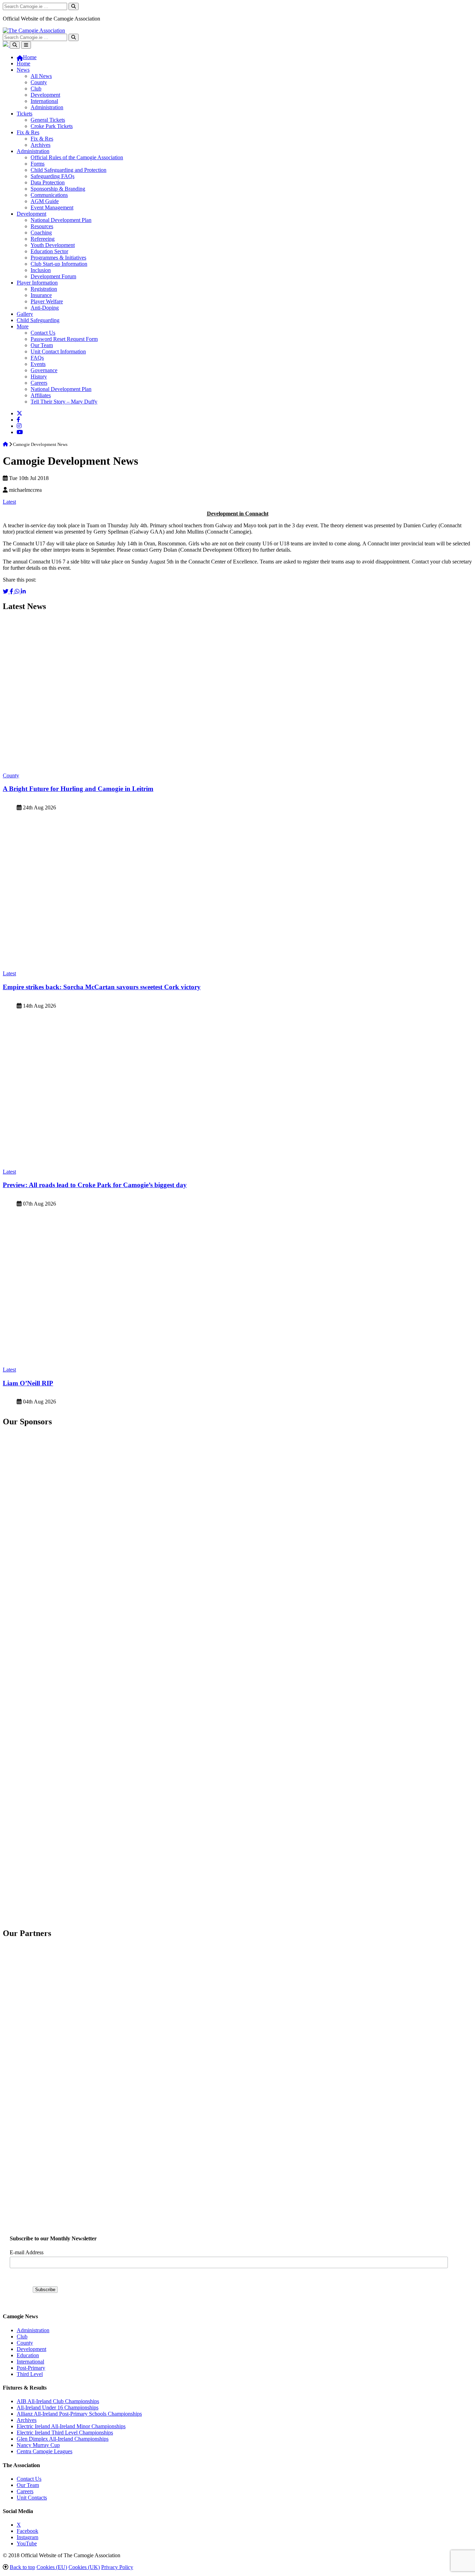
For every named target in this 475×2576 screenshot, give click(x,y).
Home (23, 63)
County (39, 82)
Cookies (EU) (52, 2567)
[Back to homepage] (34, 30)
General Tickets (48, 120)
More (23, 326)
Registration (44, 289)
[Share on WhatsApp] (18, 591)
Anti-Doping (45, 308)
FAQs (37, 358)
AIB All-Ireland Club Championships (58, 2401)
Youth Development (53, 245)
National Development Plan (61, 220)
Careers (39, 383)
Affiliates (41, 395)
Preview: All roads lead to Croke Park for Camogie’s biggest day (95, 1185)
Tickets (25, 114)
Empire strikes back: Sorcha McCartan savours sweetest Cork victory (102, 987)
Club (36, 89)
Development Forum (53, 276)
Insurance (41, 295)
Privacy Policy (117, 2567)
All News (41, 76)
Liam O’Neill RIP (28, 1383)
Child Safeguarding (38, 320)
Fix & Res (28, 132)
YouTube (27, 2543)
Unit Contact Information (58, 351)
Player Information (37, 283)
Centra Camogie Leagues (45, 2451)
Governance (44, 370)
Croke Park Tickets (52, 126)
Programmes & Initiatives (58, 258)
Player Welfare (47, 301)
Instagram (27, 2537)
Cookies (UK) (84, 2567)
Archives (41, 145)
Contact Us (43, 333)
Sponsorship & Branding (58, 189)
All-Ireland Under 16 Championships (58, 2407)
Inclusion (41, 270)
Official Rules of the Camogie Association (77, 157)
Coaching (41, 233)
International (44, 101)
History (39, 377)
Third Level (30, 2374)
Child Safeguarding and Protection (69, 170)
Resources (42, 226)
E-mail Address (27, 2252)
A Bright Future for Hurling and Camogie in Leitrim (78, 789)
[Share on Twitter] (6, 591)
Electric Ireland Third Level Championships (65, 2433)
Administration (47, 107)
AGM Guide (45, 201)
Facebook (27, 2531)
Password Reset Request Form (64, 339)
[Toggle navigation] (26, 45)
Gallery (25, 314)
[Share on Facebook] (12, 591)
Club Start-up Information (59, 264)
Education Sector (49, 251)
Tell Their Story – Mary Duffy (64, 402)
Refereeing (43, 239)
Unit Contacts (32, 2498)
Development (45, 95)
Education (28, 2355)
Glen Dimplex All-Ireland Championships (63, 2439)
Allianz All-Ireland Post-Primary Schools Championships (79, 2414)
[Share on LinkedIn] (23, 591)
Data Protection (48, 182)
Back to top (22, 2567)
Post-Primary (31, 2368)
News (23, 70)
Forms (38, 164)
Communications (49, 195)
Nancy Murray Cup (38, 2445)
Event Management (52, 207)
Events (38, 364)
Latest (9, 502)
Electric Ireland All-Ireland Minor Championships (71, 2426)
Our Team (42, 345)
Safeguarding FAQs (53, 176)
